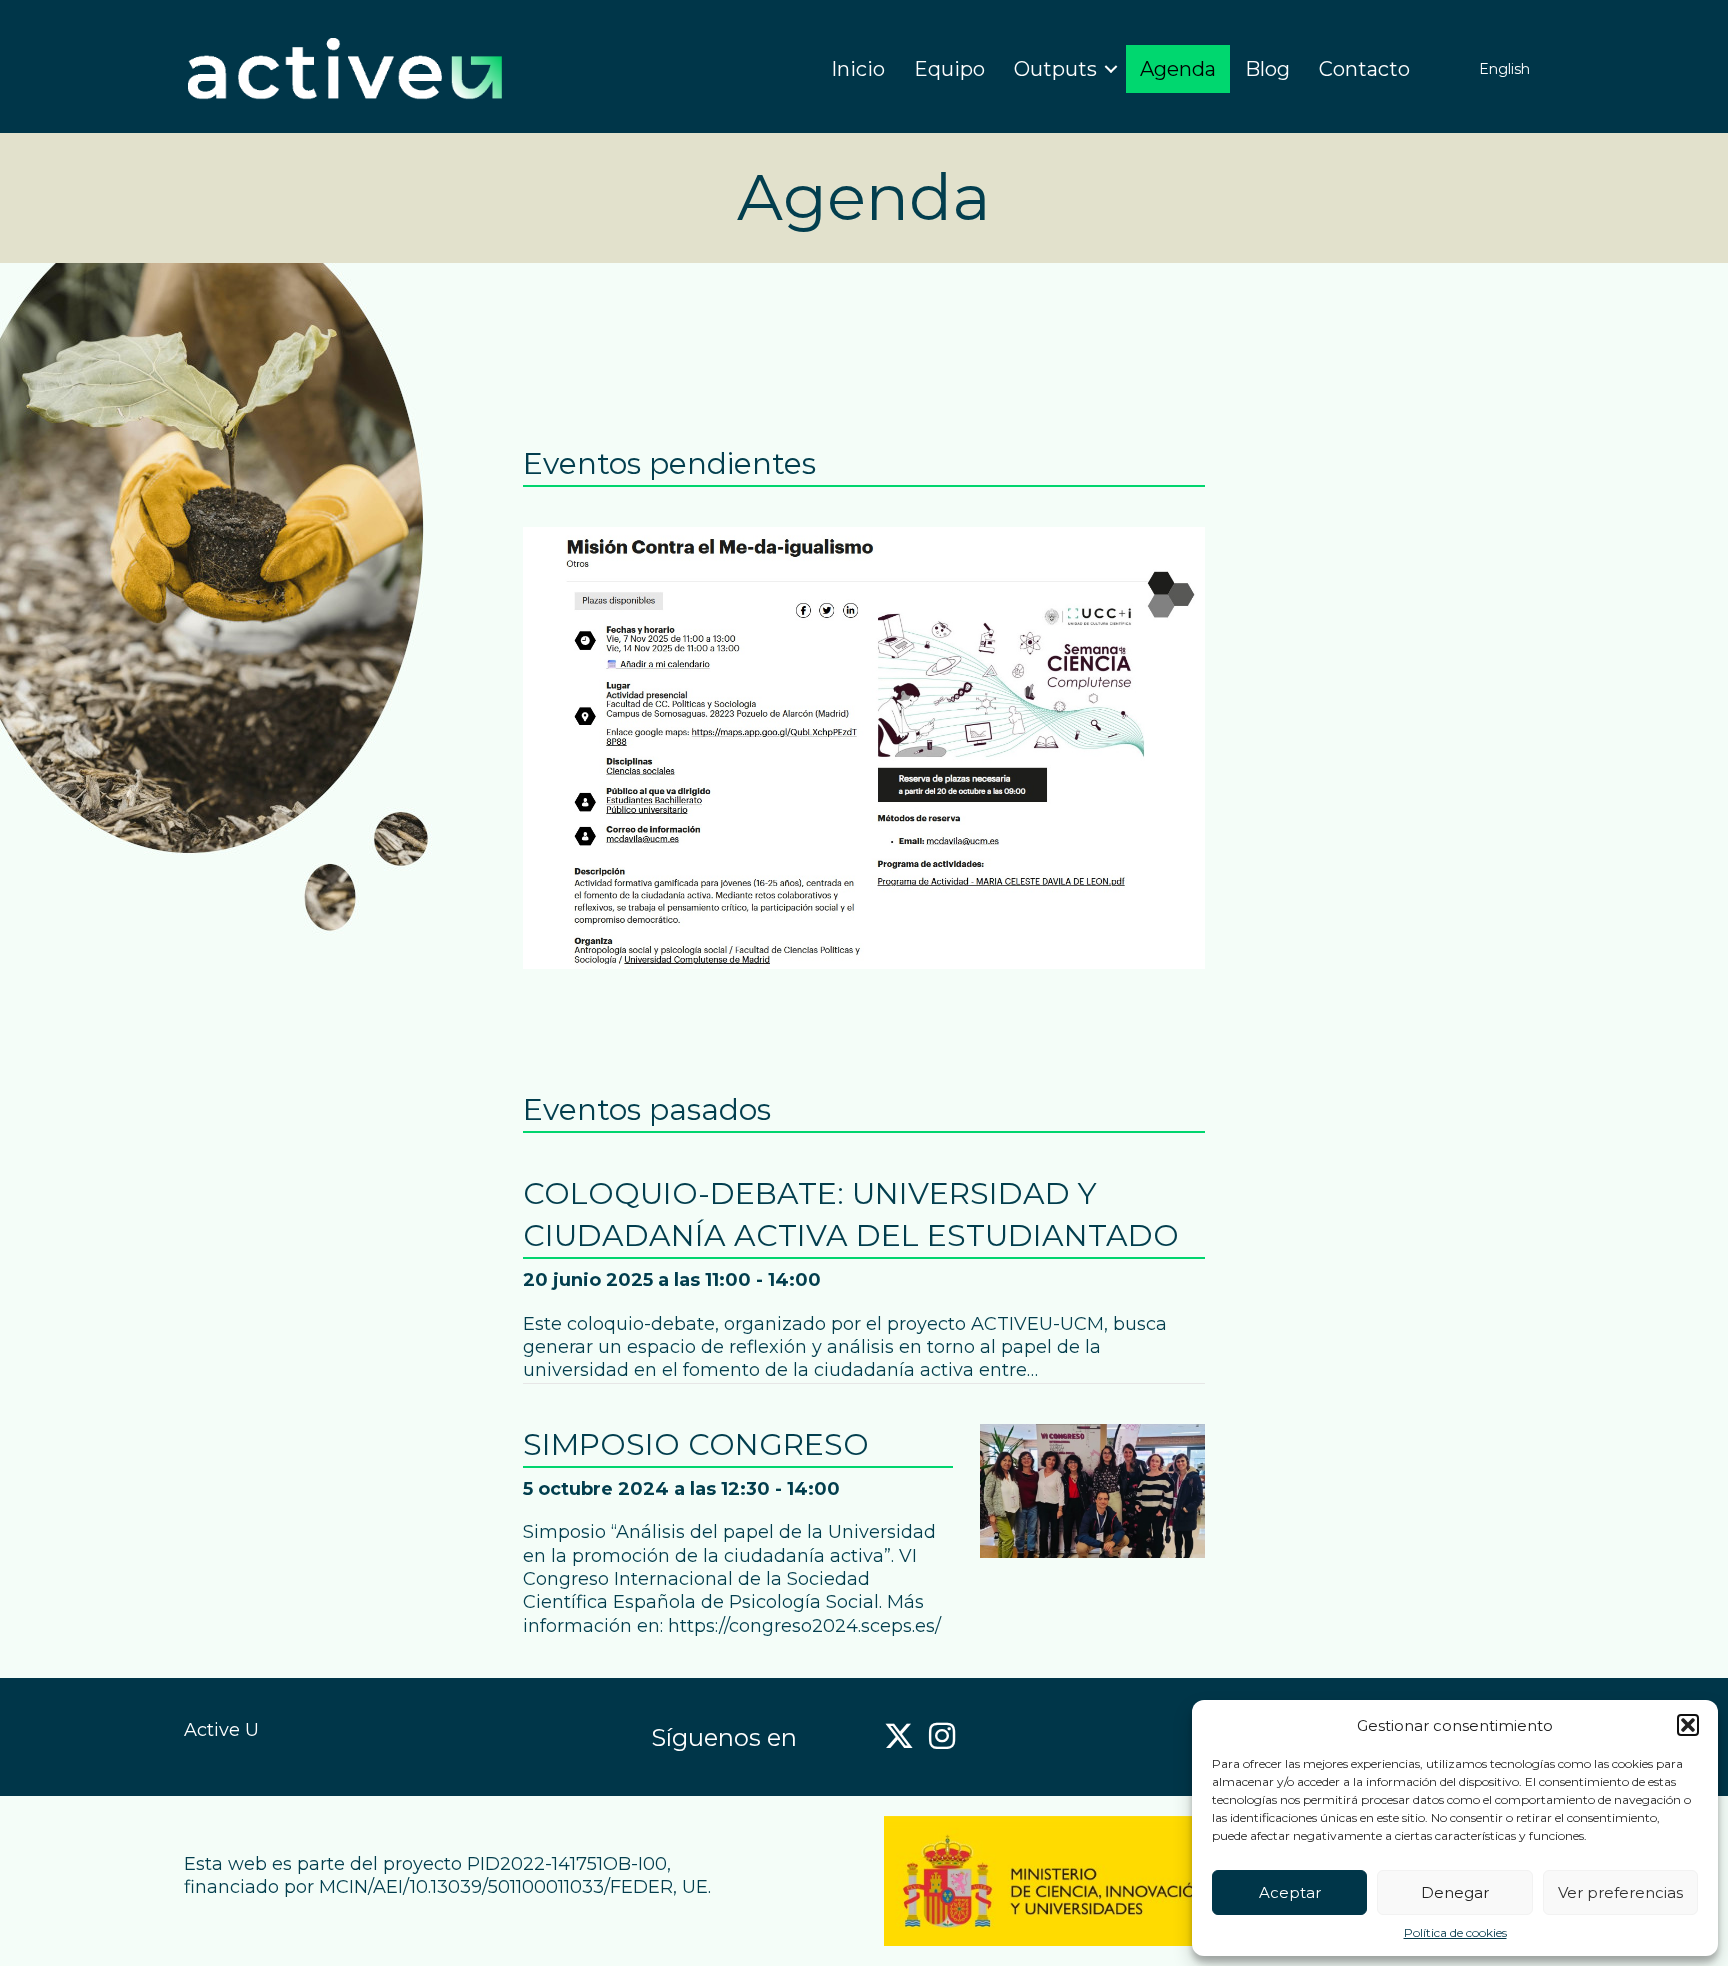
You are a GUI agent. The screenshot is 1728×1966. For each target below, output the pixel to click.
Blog (1267, 69)
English (1504, 69)
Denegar (1455, 1892)
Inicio (858, 69)
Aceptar (1290, 1892)
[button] (1688, 1725)
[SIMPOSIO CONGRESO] (1092, 1489)
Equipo (949, 69)
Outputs (1055, 69)
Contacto (1364, 69)
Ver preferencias (1620, 1892)
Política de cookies (1455, 1932)
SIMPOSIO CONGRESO (696, 1444)
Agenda (1178, 69)
